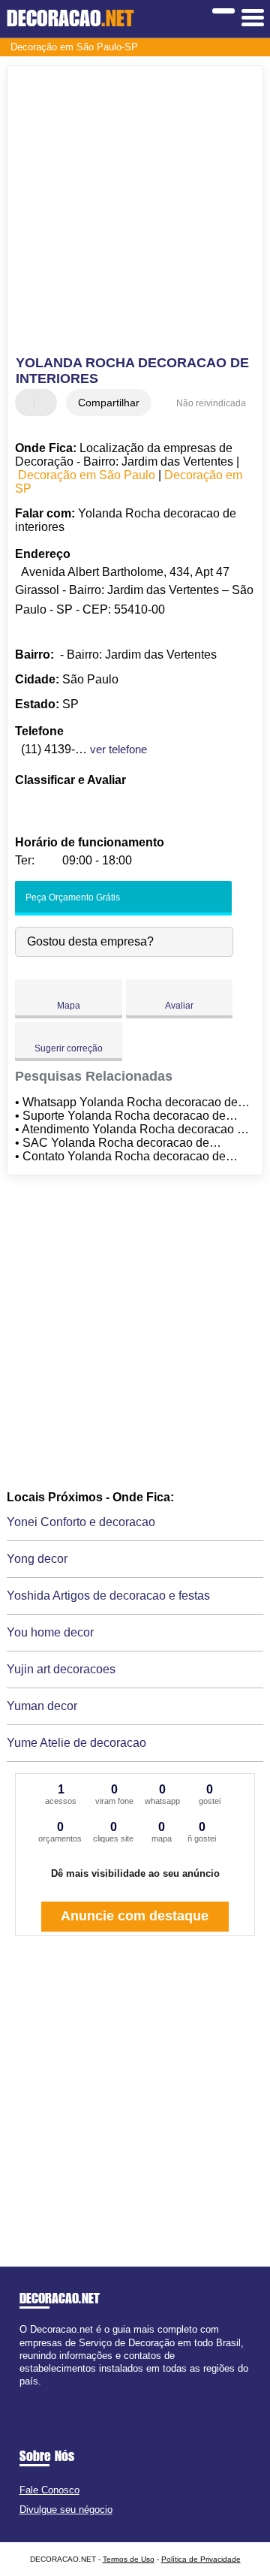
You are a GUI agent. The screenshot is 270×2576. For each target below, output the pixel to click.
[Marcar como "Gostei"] (28, 403)
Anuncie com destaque (135, 1916)
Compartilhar (109, 403)
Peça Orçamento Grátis (72, 897)
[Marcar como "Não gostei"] (47, 403)
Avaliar (179, 1006)
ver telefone (118, 749)
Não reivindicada (211, 403)
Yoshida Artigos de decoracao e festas (108, 1596)
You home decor (50, 1632)
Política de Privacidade (201, 2559)
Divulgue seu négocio (66, 2510)
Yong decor (37, 1559)
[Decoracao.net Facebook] (23, 2395)
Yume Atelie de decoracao (76, 1743)
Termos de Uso (129, 2559)
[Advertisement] (135, 213)
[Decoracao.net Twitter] (30, 2395)
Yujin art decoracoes (61, 1669)
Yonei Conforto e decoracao (81, 1522)
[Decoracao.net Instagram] (36, 2395)
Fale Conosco (49, 2490)
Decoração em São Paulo (87, 475)
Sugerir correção (69, 1048)
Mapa (69, 1006)
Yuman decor (42, 1706)
